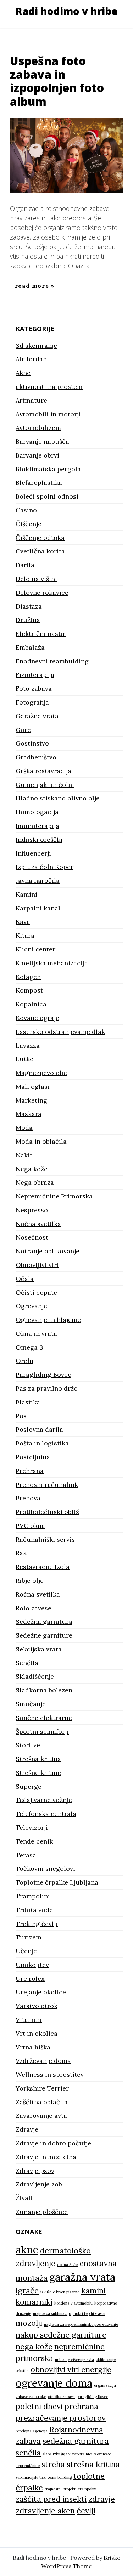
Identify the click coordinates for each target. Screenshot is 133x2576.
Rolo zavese (34, 1608)
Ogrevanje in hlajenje (48, 1320)
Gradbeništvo (36, 757)
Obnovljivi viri (37, 1265)
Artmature (31, 400)
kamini (93, 2290)
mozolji (29, 2323)
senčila (28, 2453)
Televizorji (32, 1827)
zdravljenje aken (45, 2511)
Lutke (24, 1059)
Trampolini (33, 1896)
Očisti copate (36, 1292)
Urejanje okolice (41, 1992)
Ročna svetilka (38, 1594)
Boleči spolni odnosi (47, 496)
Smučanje (31, 1704)
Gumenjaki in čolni (45, 785)
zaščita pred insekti (51, 2499)
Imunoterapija (37, 826)
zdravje (102, 2499)
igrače (27, 2290)
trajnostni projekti (61, 2489)
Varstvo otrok (37, 2006)
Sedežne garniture (44, 1635)
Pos (21, 1416)
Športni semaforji (42, 1732)
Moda (24, 1128)
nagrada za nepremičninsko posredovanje (81, 2324)
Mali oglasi (33, 1086)
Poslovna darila (39, 1429)
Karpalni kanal (38, 908)
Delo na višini (36, 579)
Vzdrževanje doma (43, 2061)
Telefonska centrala (46, 1814)
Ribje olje (30, 1580)
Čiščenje (29, 524)
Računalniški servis (45, 1539)
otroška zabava (61, 2397)
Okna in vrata (36, 1333)
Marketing (31, 1100)
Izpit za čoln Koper (45, 867)
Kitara (25, 935)
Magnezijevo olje (41, 1073)
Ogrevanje (31, 1306)
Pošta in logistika (42, 1443)
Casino (26, 510)
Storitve (28, 1745)
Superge (29, 1786)
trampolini (87, 2489)
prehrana (81, 2406)
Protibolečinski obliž (47, 1512)
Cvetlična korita (40, 551)
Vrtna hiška (33, 2047)
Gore (23, 730)
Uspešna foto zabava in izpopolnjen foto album (57, 81)
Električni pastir (41, 634)
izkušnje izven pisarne (60, 2292)
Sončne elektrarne (44, 1718)
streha (53, 2464)
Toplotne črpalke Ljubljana (57, 1882)
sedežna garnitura (76, 2441)
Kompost (29, 990)
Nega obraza (35, 1182)
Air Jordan (31, 359)
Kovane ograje (37, 1018)
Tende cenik (34, 1841)
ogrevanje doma (54, 2383)
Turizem (29, 1937)
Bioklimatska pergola (48, 469)
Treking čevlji (37, 1924)
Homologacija (37, 812)
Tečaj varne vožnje (44, 1800)
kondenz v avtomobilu (73, 2303)
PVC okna (30, 1526)
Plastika (28, 1402)
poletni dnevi (39, 2406)
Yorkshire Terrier (42, 2088)
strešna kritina (93, 2464)
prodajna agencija (32, 2431)
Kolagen (28, 977)
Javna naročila (38, 881)
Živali (24, 2198)
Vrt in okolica (37, 2033)
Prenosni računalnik (47, 1485)
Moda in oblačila (41, 1141)
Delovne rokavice (42, 593)
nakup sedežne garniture (61, 2335)
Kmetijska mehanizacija (52, 963)
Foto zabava (34, 688)
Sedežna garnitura (44, 1621)
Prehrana (30, 1471)
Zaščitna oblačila (42, 2102)
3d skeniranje (36, 346)
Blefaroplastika (39, 482)
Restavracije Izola (43, 1567)
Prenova (28, 1498)
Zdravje (27, 2129)
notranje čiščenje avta (74, 2359)
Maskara (29, 1114)
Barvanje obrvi (37, 455)
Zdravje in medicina (46, 2157)
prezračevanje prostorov (61, 2418)
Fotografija (32, 702)
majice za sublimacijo (52, 2313)
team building (60, 2477)
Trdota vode (34, 1910)
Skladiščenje (35, 1676)
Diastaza (29, 606)
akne (27, 2249)
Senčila (27, 1663)
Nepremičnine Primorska (54, 1196)
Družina (28, 620)
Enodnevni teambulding (52, 661)
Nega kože (32, 1169)
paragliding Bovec (92, 2397)
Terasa (26, 1855)
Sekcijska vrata (39, 1649)
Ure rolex (30, 1979)
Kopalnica (31, 1004)
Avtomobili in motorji (48, 414)
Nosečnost (32, 1237)
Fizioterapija (35, 675)
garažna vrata (82, 2277)
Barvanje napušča (42, 441)
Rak (21, 1553)
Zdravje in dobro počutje (53, 2143)
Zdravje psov (35, 2171)
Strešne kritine (38, 1773)
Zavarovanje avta (41, 2115)
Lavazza (28, 1045)
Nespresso (32, 1210)
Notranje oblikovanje (48, 1251)
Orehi (24, 1361)
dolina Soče (67, 2265)
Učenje (26, 1951)
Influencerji (33, 853)
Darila (25, 565)
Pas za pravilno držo (47, 1388)
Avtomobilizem (38, 428)
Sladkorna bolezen (44, 1690)
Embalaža (30, 647)
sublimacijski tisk (31, 2477)
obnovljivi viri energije (71, 2369)
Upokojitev (32, 1965)
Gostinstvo (32, 743)
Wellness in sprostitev (50, 2074)
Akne (23, 373)
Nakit (24, 1155)
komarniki (34, 2302)
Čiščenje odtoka (40, 538)
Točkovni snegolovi (45, 1868)
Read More (33, 286)
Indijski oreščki (39, 839)
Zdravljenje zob (39, 2184)
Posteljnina (33, 1457)
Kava (23, 922)
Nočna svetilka (38, 1224)
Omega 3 (29, 1347)
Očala (25, 1279)
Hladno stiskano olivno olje (58, 798)
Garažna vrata (37, 716)
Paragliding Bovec (43, 1375)
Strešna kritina (38, 1759)
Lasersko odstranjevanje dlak (60, 1032)
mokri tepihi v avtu (89, 2313)
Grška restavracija (43, 771)
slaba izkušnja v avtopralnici (67, 2454)
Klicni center (35, 949)
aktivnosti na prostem (49, 387)
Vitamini (29, 2020)
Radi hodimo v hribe (67, 11)
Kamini (26, 894)
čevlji (86, 2511)
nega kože (34, 2346)
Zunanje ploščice (42, 2212)
